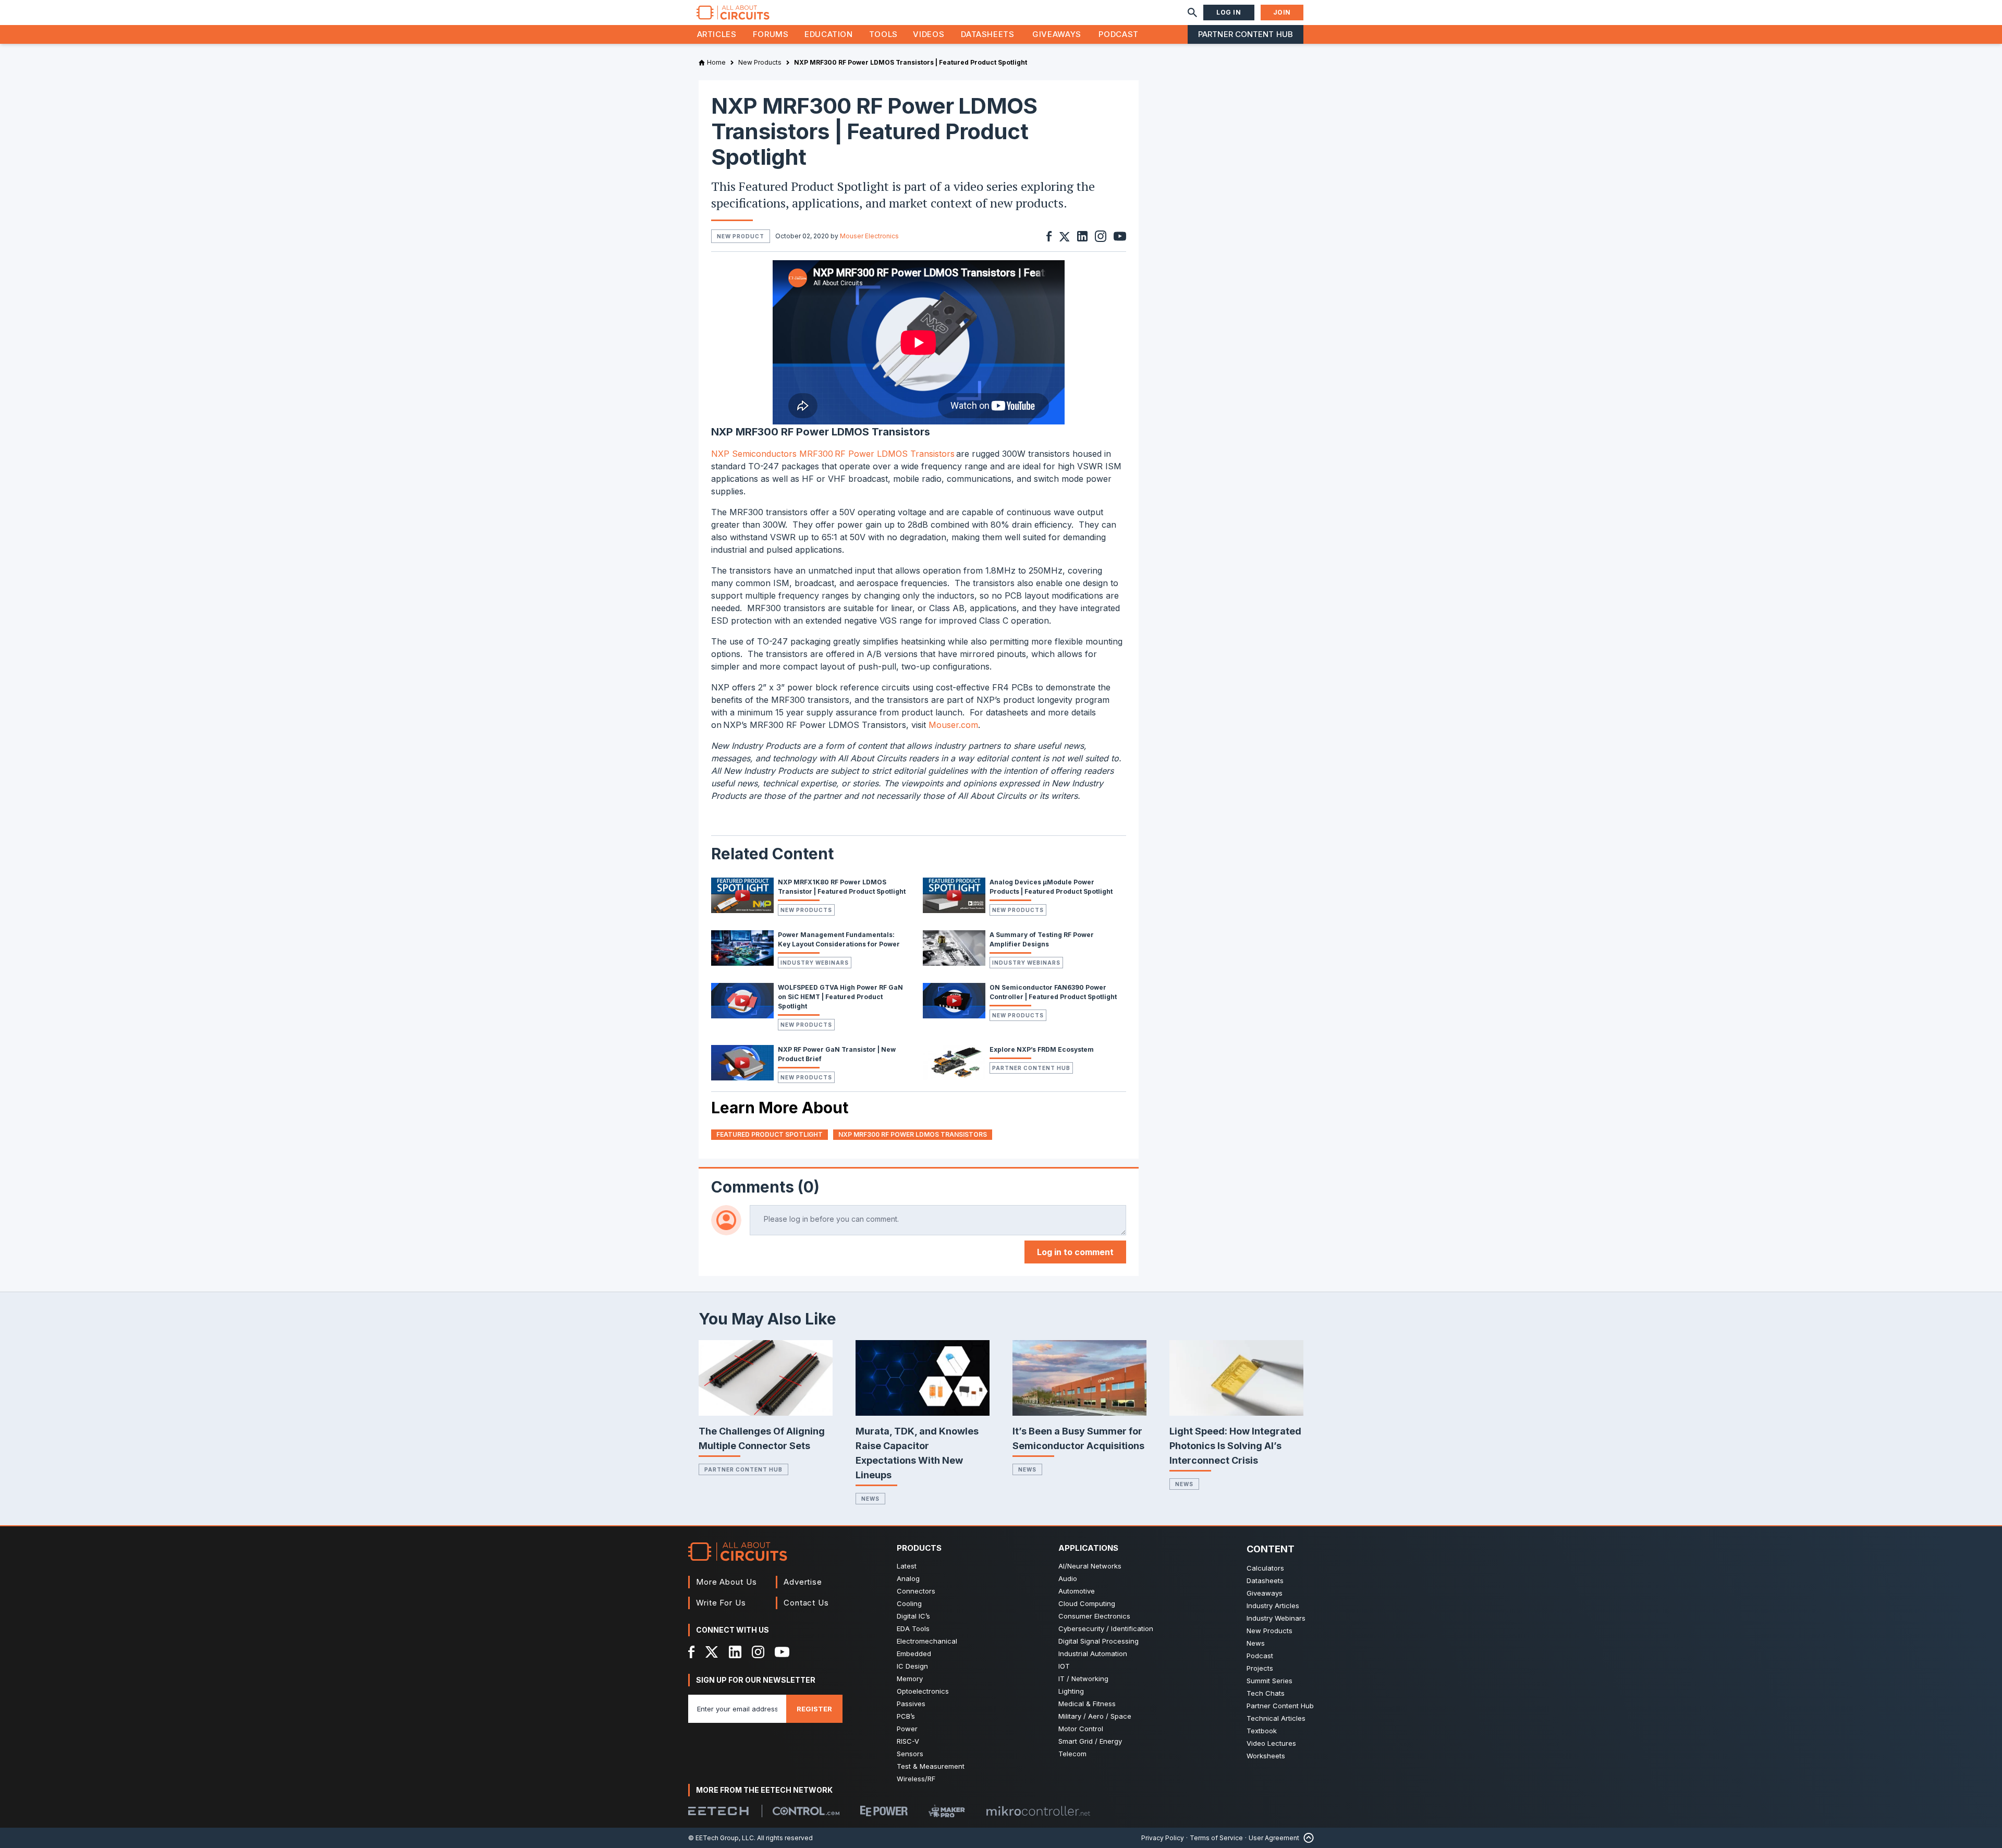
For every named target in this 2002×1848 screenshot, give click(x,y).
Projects (1260, 1668)
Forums (771, 34)
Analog (908, 1578)
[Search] (1192, 13)
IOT (1064, 1666)
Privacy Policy (1163, 1838)
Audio (1068, 1578)
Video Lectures (1271, 1743)
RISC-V (908, 1741)
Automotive (1077, 1591)
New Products (806, 910)
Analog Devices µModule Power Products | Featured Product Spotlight (1051, 887)
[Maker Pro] (947, 1811)
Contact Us (806, 1603)
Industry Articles (1273, 1606)
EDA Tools (913, 1628)
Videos (929, 34)
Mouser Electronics (869, 236)
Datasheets (987, 34)
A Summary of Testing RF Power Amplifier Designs (1042, 939)
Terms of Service (1216, 1838)
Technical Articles (1276, 1718)
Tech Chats (1266, 1693)
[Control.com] (806, 1811)
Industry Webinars (815, 963)
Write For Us (721, 1603)
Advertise (803, 1582)
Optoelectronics (923, 1691)
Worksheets (1266, 1756)
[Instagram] (758, 1652)
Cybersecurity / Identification (1106, 1628)
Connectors (916, 1591)
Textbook (1262, 1731)
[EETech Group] (718, 1811)
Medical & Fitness (1087, 1704)
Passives (911, 1704)
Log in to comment (1075, 1252)
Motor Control (1081, 1729)
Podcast (1118, 34)
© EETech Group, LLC (721, 1838)
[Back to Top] (1307, 1838)
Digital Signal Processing (1098, 1641)
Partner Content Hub (1246, 34)
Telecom (1072, 1754)
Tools (883, 34)
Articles (717, 34)
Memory (910, 1679)
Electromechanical (927, 1641)
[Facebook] (692, 1652)
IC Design (912, 1666)
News (870, 1499)
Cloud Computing (1087, 1603)
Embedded (914, 1654)
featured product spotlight (770, 1134)
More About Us (727, 1582)
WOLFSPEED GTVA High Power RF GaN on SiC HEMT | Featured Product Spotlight (840, 997)
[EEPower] (884, 1811)
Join (1282, 12)
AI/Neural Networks (1090, 1566)
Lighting (1071, 1691)
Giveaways (1057, 34)
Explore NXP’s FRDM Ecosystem (1042, 1049)
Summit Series (1269, 1681)
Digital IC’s (913, 1616)
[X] (712, 1652)
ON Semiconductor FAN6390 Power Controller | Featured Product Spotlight (1053, 992)
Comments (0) (765, 1187)
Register (814, 1709)
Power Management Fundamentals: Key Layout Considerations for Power (839, 939)
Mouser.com (953, 725)
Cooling (909, 1603)
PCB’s (906, 1716)
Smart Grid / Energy (1090, 1741)
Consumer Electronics (1094, 1616)
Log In (1229, 12)
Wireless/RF (916, 1779)
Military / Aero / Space (1095, 1716)
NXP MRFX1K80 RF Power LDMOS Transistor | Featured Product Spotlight (842, 887)
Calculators (1265, 1568)
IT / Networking (1083, 1679)
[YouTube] (782, 1652)
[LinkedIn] (735, 1652)
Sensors (910, 1754)
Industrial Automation (1093, 1654)
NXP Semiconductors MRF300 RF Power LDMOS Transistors (834, 454)
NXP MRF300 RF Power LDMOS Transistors (913, 1134)
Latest (907, 1566)
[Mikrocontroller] (1038, 1811)
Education (829, 34)
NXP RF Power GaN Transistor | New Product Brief (837, 1054)
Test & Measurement (931, 1766)
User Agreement (1274, 1838)
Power (907, 1729)
